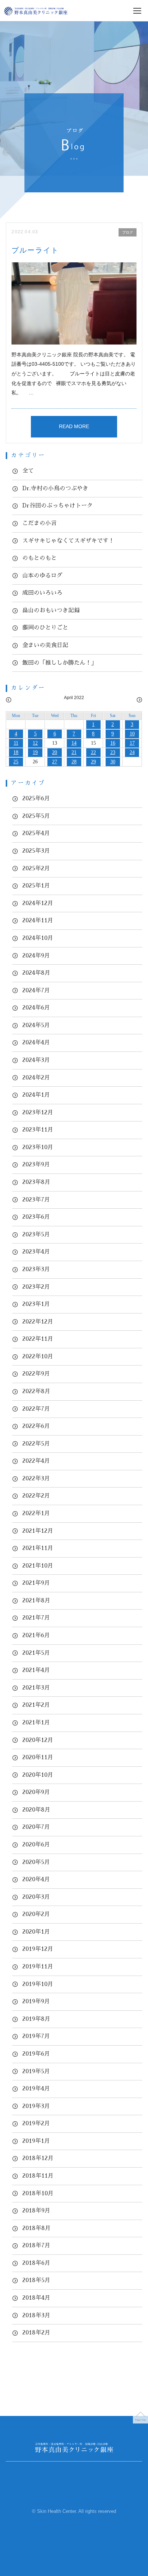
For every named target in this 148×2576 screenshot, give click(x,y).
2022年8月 (36, 1391)
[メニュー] (137, 15)
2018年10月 (38, 2193)
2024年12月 (38, 903)
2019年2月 (36, 2123)
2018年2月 (36, 2333)
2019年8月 (36, 2019)
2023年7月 (36, 1200)
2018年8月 (36, 2228)
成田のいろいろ (42, 593)
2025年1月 (36, 886)
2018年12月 (38, 2158)
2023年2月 (36, 1287)
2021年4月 (36, 1670)
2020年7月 (36, 1827)
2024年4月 (36, 1043)
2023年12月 (38, 1113)
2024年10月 (38, 938)
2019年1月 (36, 2141)
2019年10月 (38, 1984)
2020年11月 (38, 1757)
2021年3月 (36, 1688)
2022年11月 (38, 1339)
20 (55, 752)
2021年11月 (38, 1548)
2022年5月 (36, 1444)
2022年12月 (38, 1322)
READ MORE (74, 426)
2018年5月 (36, 2280)
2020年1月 (36, 1932)
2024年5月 (36, 1025)
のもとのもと (40, 558)
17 (132, 743)
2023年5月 (36, 1235)
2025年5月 (36, 816)
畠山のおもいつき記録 (51, 610)
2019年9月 (36, 2001)
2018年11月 (38, 2176)
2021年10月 (38, 1566)
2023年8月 (36, 1182)
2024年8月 (36, 973)
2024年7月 (36, 990)
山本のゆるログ (42, 576)
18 (16, 752)
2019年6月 (36, 2054)
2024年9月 (36, 956)
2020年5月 (36, 1862)
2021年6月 (36, 1635)
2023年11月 (38, 1130)
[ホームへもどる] (36, 11)
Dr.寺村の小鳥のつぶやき (55, 488)
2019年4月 (36, 2089)
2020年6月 (36, 1845)
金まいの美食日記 (45, 645)
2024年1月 (36, 1095)
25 (16, 762)
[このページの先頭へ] (140, 2416)
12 (35, 743)
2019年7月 (36, 2036)
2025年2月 (36, 868)
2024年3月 (36, 1060)
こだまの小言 (40, 523)
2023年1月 (36, 1304)
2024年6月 (36, 1008)
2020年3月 (36, 1897)
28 (74, 762)
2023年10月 (38, 1147)
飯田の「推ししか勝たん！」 (60, 663)
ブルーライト (35, 250)
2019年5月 (36, 2071)
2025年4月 (36, 833)
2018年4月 (36, 2298)
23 (113, 752)
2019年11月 (38, 1967)
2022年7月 (36, 1409)
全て (28, 471)
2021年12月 (38, 1531)
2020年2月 (36, 1914)
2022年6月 (36, 1426)
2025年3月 (36, 851)
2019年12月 (38, 1949)
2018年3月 (36, 2315)
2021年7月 (36, 1618)
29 (93, 762)
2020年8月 (36, 1810)
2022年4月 (36, 1461)
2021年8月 (36, 1601)
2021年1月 (36, 1723)
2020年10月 (38, 1775)
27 (55, 762)
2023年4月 (36, 1252)
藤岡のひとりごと (45, 628)
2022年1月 (36, 1513)
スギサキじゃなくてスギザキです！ (68, 541)
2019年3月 (36, 2106)
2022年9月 (36, 1374)
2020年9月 (36, 1792)
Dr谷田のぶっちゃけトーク (57, 506)
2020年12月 (38, 1740)
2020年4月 (36, 1879)
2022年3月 (36, 1479)
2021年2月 (36, 1705)
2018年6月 (36, 2263)
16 (113, 743)
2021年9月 (36, 1583)
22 (93, 752)
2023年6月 (36, 1217)
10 (132, 734)
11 (16, 743)
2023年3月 (36, 1269)
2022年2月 (36, 1496)
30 (113, 762)
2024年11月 (38, 921)
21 (74, 752)
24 (132, 752)
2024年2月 (36, 1078)
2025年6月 (36, 798)
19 (35, 752)
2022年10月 (38, 1357)
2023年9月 (36, 1165)
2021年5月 (36, 1653)
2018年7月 (36, 2245)
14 (74, 743)
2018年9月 (36, 2211)
